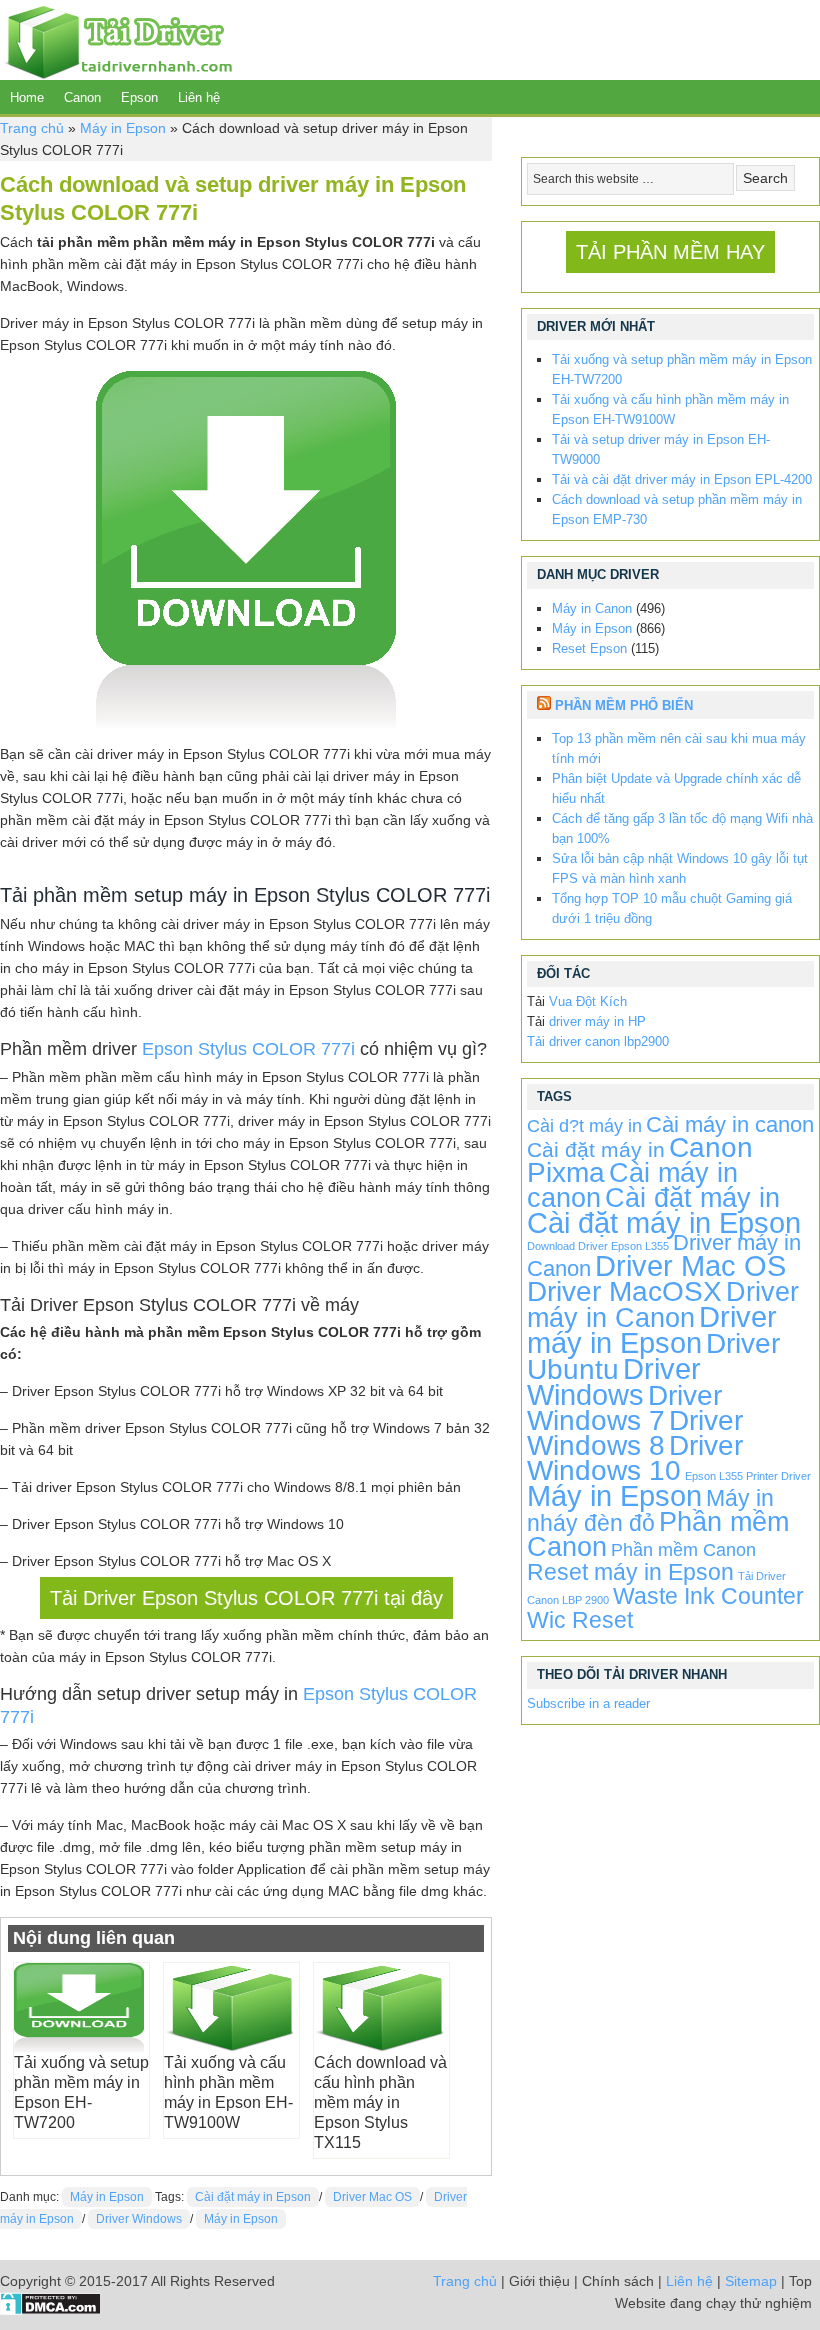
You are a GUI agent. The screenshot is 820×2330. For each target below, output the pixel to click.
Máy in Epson (123, 128)
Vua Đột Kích (588, 1001)
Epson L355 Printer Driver (748, 1476)
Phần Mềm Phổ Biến (624, 705)
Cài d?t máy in (584, 1126)
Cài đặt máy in (596, 1149)
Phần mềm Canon (683, 1550)
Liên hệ (199, 97)
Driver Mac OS (372, 2197)
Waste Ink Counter (708, 1596)
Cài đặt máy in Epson (253, 2197)
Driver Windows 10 (635, 1458)
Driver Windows (139, 2219)
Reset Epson (589, 648)
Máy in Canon (592, 608)
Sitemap (751, 2281)
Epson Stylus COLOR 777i (248, 1049)
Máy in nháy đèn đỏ (650, 1510)
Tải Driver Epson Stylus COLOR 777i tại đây (246, 1598)
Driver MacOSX (624, 1291)
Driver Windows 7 (624, 1408)
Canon (82, 97)
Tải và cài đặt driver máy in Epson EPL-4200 (682, 479)
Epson (139, 97)
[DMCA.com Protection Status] (50, 2310)
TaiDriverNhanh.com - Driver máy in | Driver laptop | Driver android (116, 40)
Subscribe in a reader (588, 1703)
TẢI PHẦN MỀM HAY (670, 252)
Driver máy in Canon (663, 1304)
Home (27, 97)
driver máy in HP (597, 1021)
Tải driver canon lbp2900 (598, 1041)
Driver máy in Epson (652, 1329)
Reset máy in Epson (630, 1572)
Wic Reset (580, 1620)
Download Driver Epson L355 (598, 1246)
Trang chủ (32, 128)
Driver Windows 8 (635, 1433)
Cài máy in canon (730, 1124)
